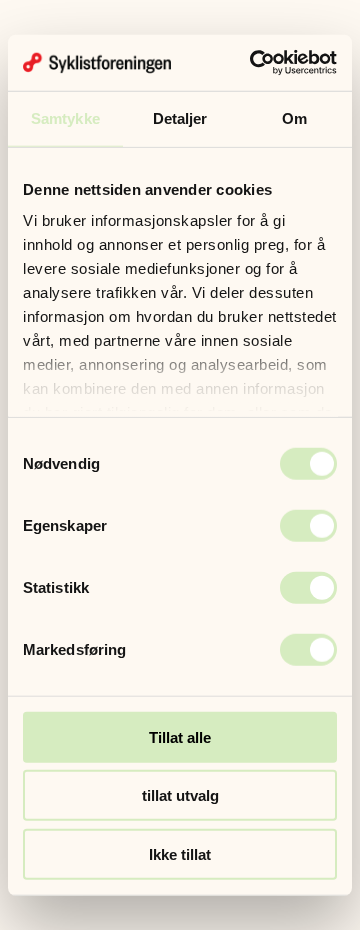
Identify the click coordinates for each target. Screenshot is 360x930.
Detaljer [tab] (180, 117)
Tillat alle (180, 736)
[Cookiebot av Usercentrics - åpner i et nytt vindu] (254, 63)
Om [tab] (294, 117)
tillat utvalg (180, 795)
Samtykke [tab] (65, 117)
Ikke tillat (180, 853)
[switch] (308, 525)
